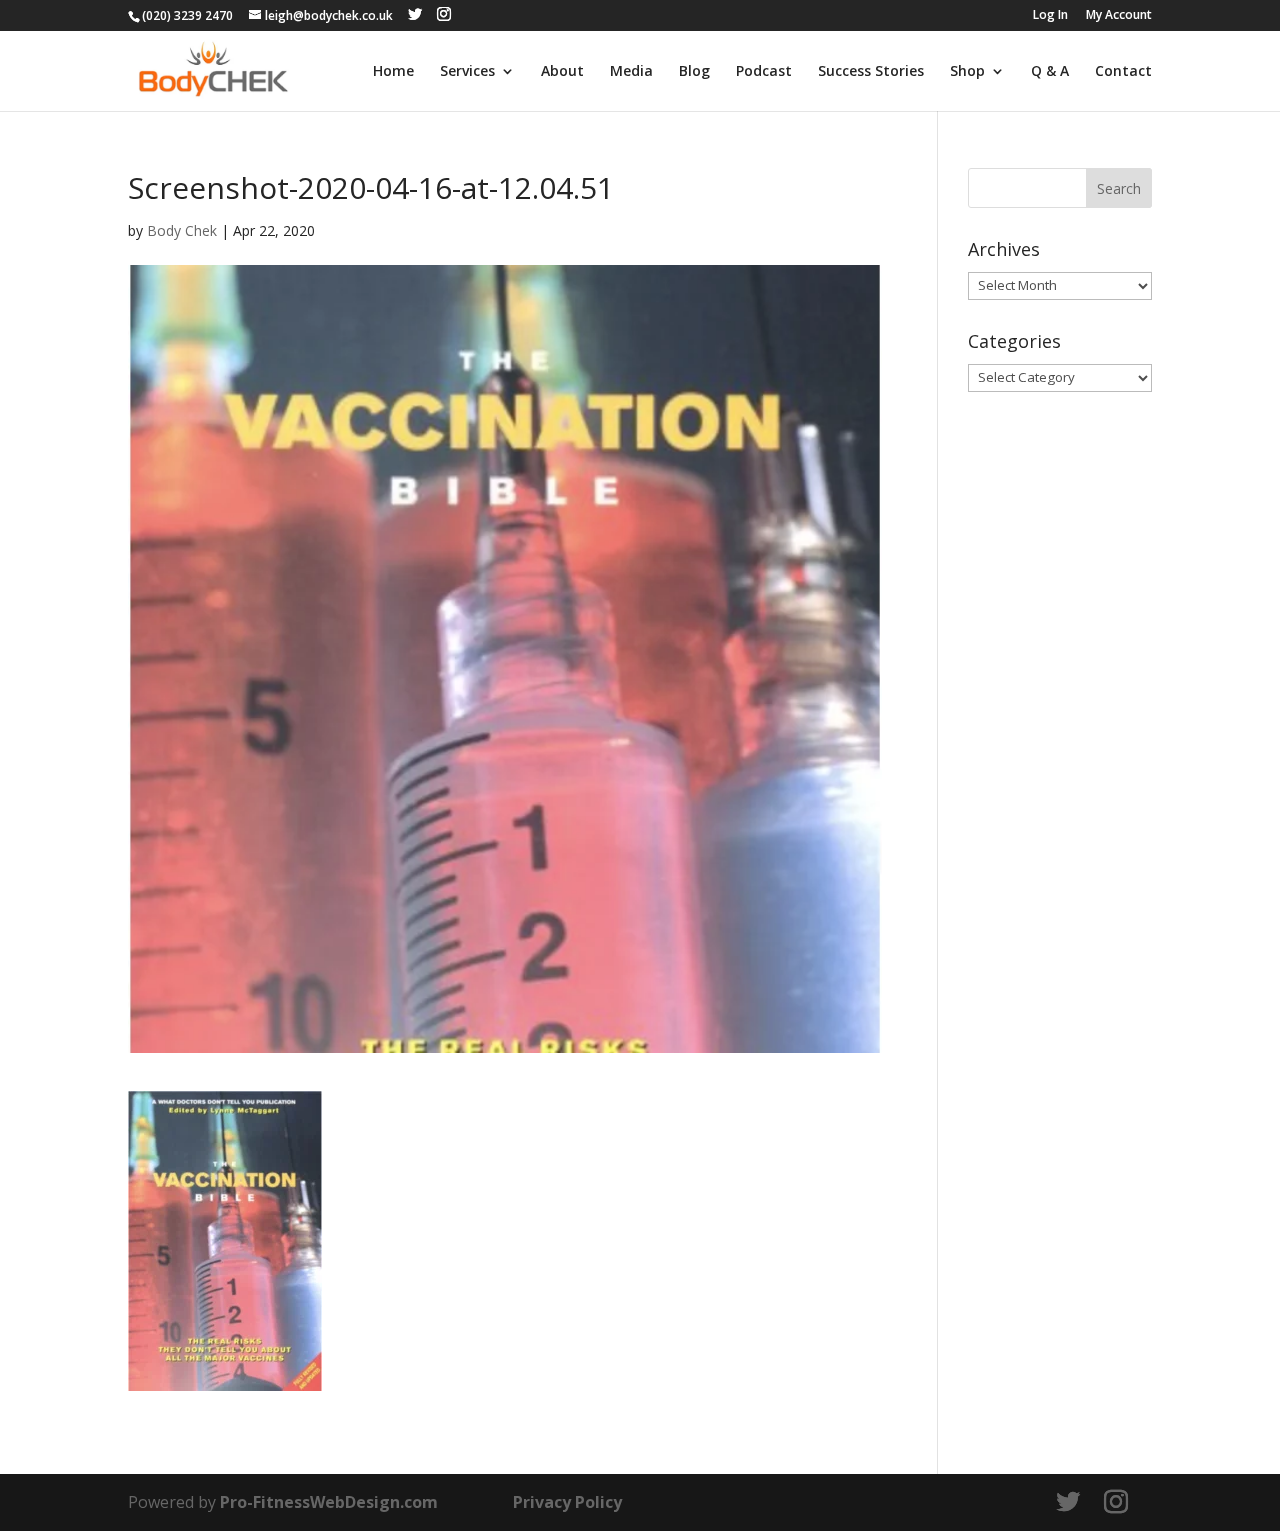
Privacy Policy (567, 1502)
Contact (1123, 72)
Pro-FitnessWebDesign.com (329, 1502)
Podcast (764, 72)
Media (631, 72)
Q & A (1050, 72)
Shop (967, 72)
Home (393, 72)
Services (467, 72)
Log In (1050, 16)
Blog (694, 72)
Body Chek (182, 230)
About (562, 72)
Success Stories (871, 72)
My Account (1119, 16)
